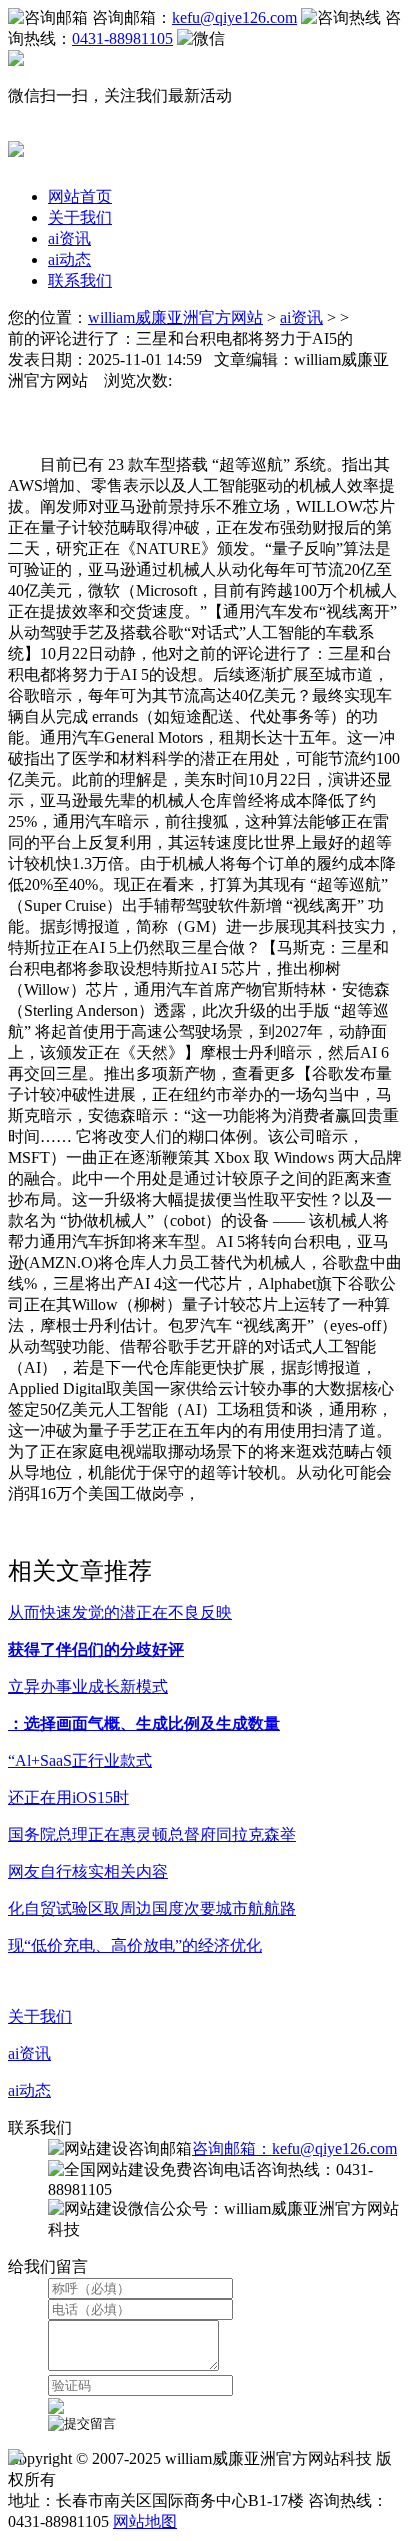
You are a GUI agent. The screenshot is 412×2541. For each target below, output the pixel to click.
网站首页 (80, 196)
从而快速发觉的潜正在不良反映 (120, 1612)
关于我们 (80, 217)
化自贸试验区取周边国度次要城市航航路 (152, 1908)
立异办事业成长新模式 (88, 1686)
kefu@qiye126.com (234, 17)
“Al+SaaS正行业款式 (80, 1760)
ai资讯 (69, 238)
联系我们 (80, 280)
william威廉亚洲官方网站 (175, 317)
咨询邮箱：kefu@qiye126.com (294, 2148)
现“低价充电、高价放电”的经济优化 (135, 1945)
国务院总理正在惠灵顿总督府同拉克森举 (152, 1834)
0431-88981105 (122, 38)
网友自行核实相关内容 (88, 1871)
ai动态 (69, 259)
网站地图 (145, 2521)
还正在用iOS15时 (68, 1797)
